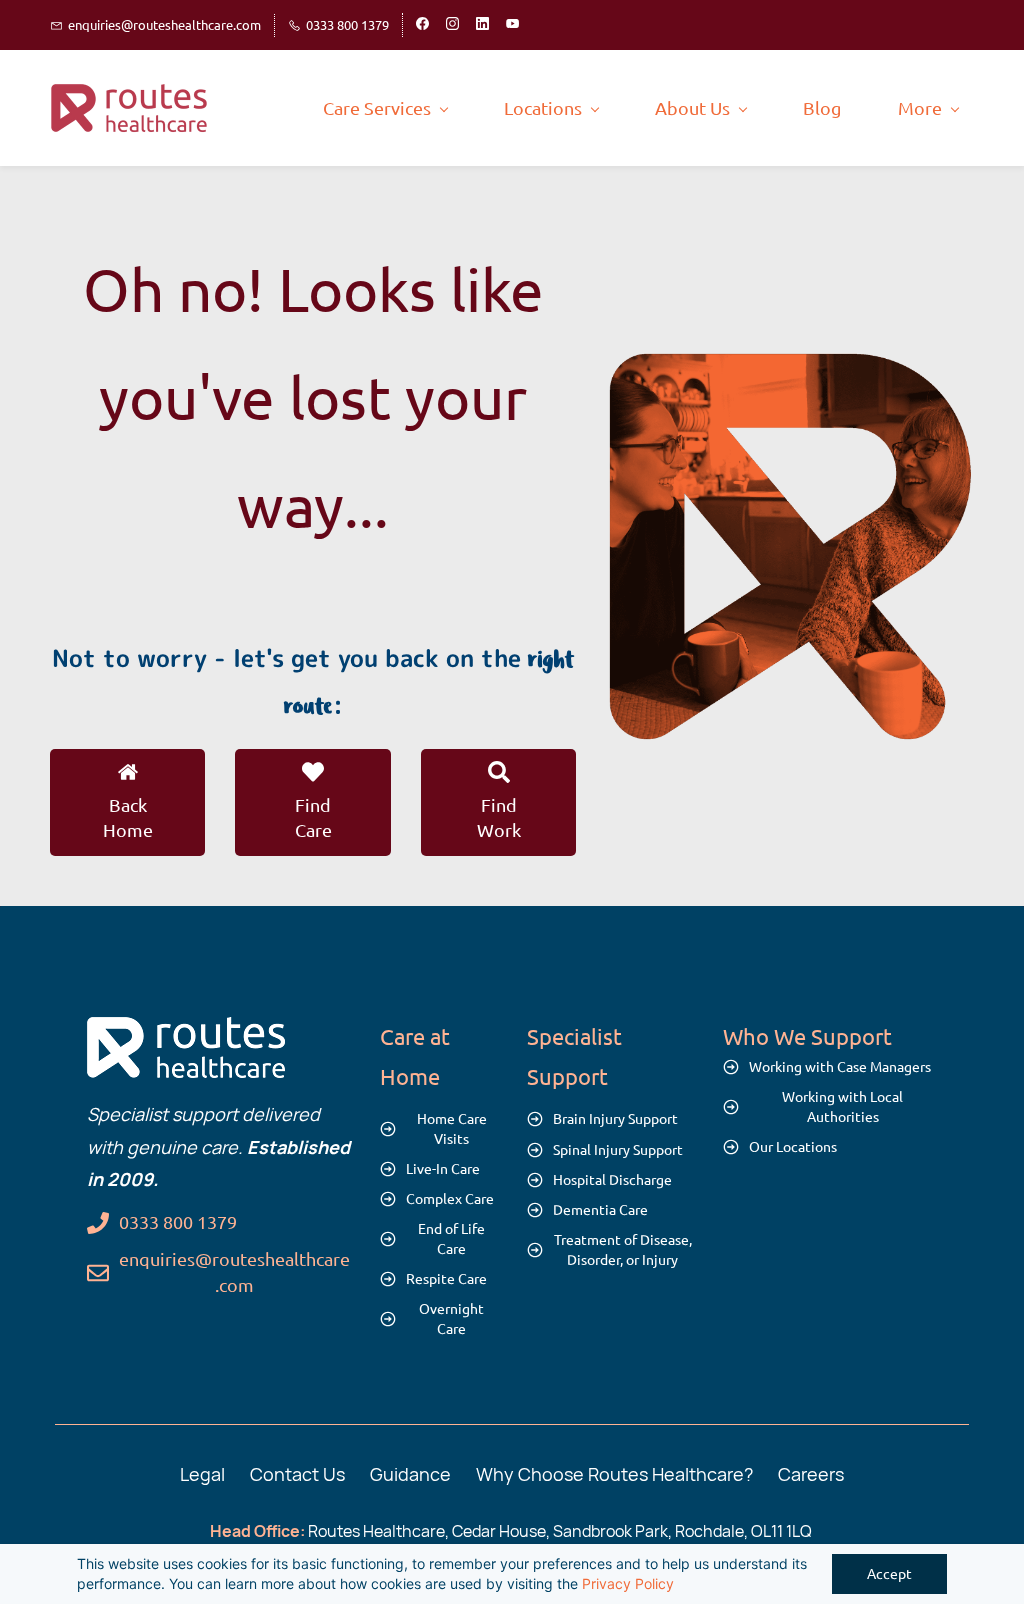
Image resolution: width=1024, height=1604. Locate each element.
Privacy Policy (628, 1583)
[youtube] (512, 25)
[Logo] (131, 108)
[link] (790, 368)
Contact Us (297, 1474)
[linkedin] (482, 25)
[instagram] (452, 25)
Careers (811, 1474)
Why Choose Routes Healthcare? (614, 1474)
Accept (889, 1574)
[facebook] (422, 25)
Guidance (410, 1474)
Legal (202, 1474)
